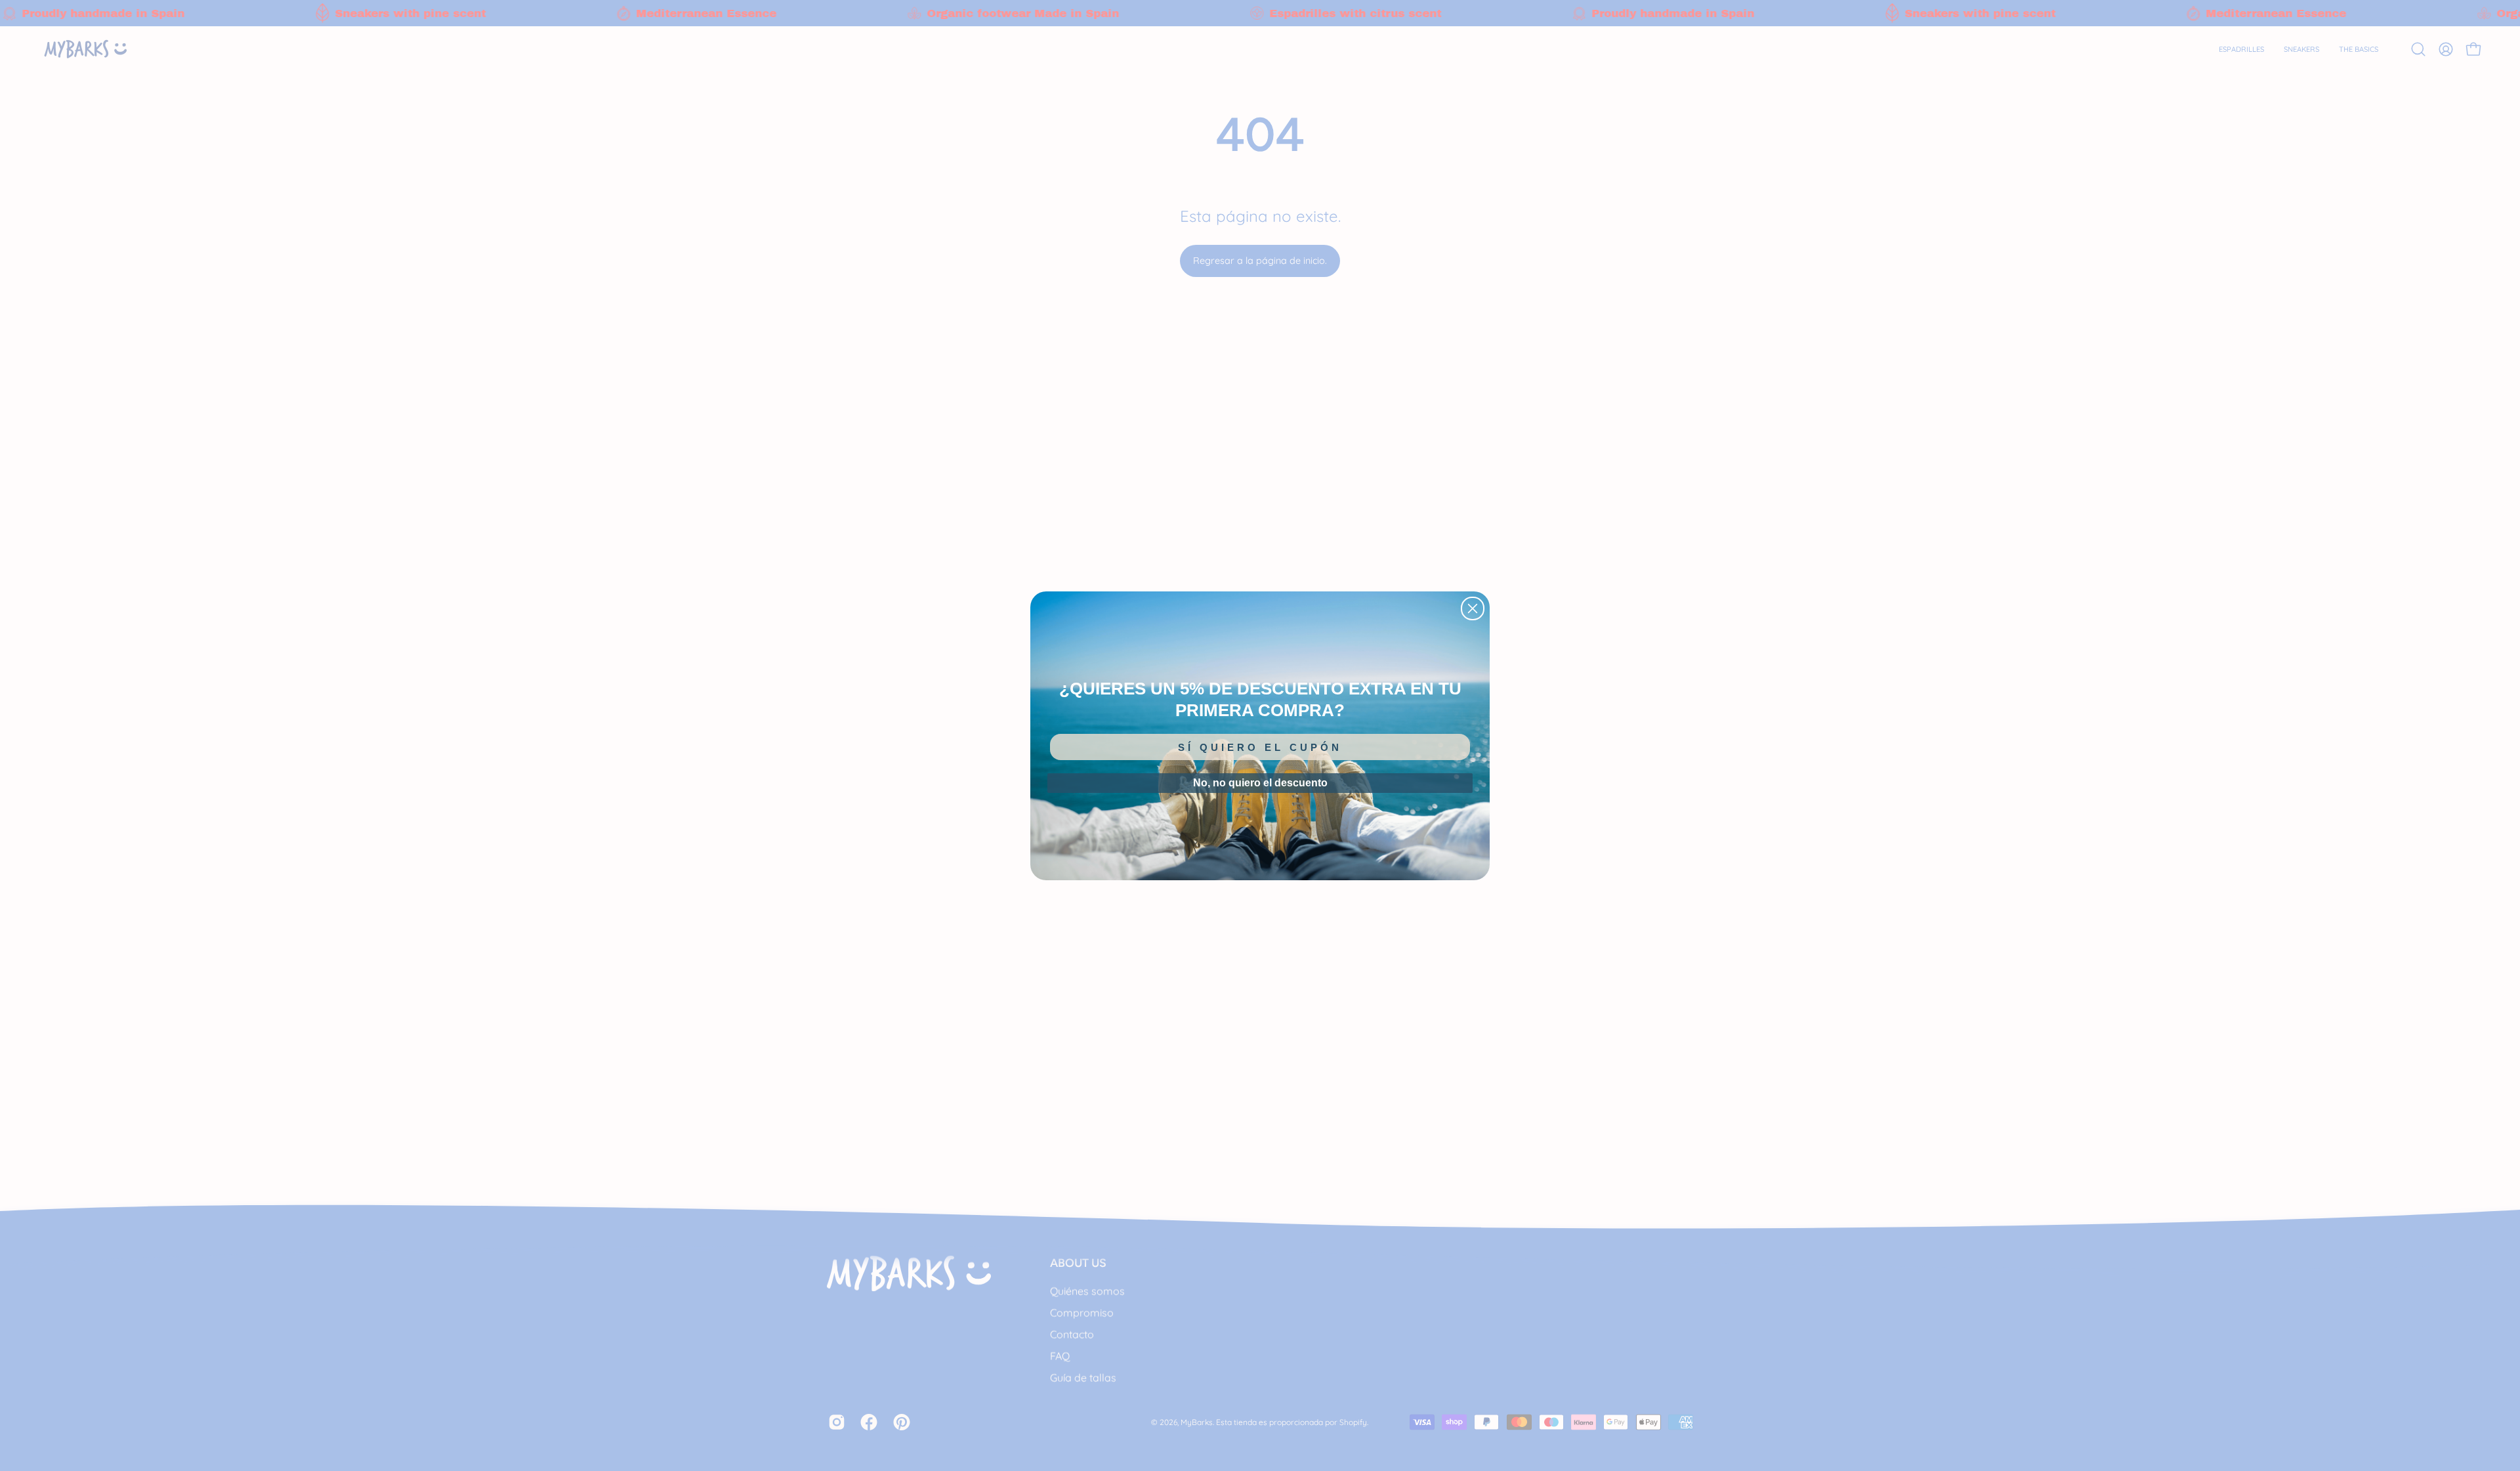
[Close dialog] (1473, 608)
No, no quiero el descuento (1260, 783)
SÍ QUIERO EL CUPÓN (1260, 747)
